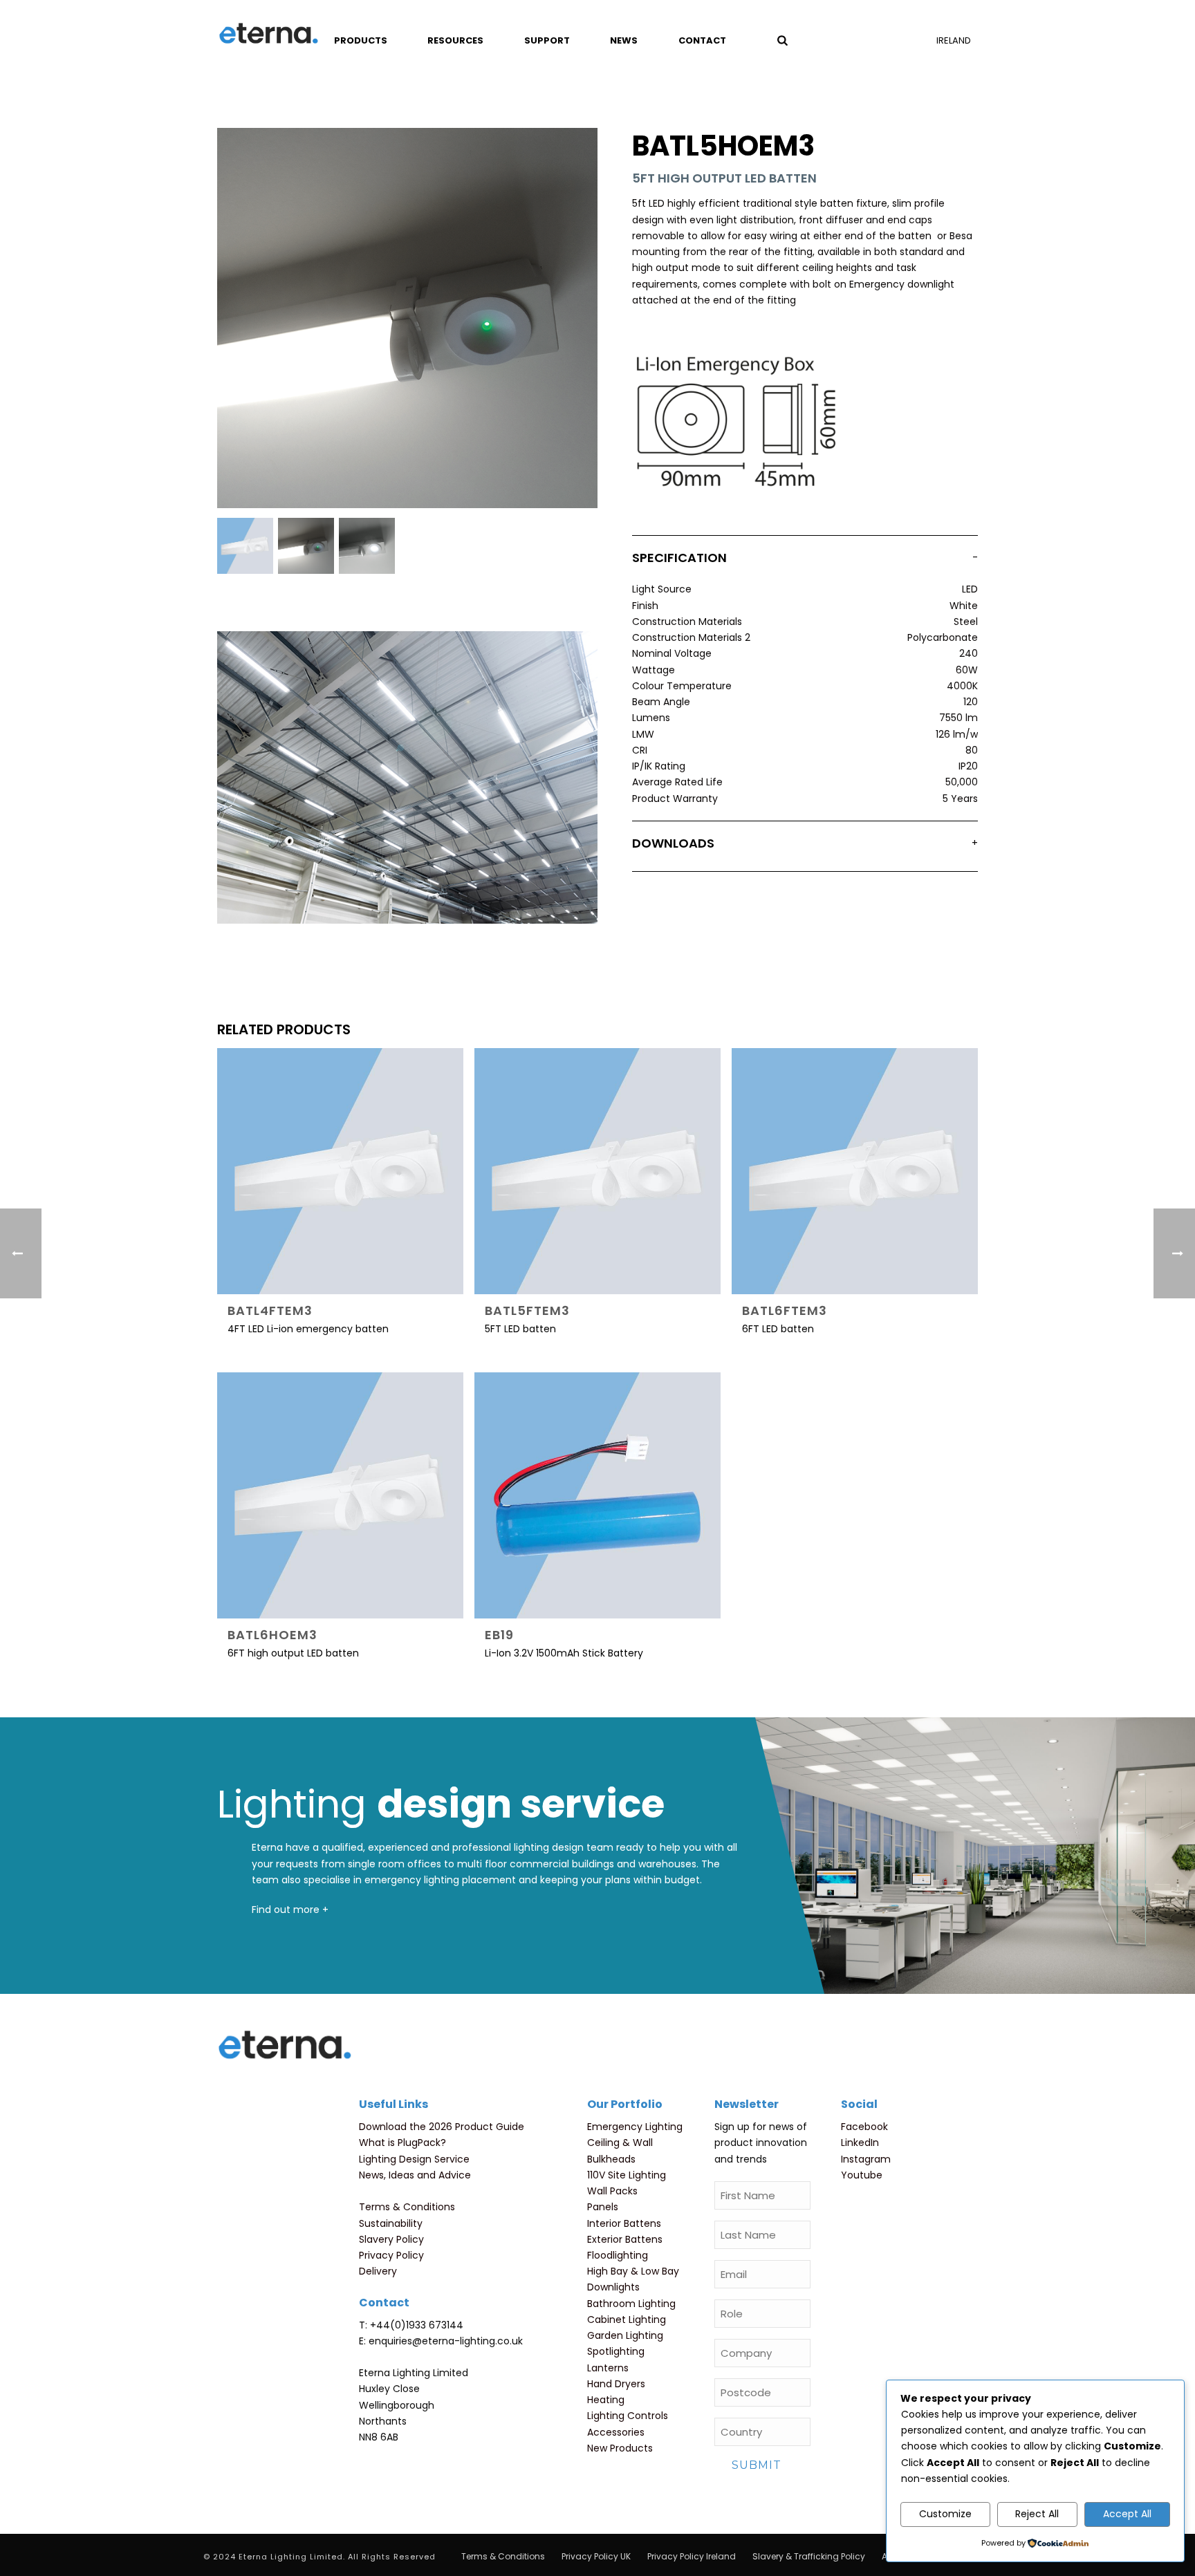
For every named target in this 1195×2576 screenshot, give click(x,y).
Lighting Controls (628, 2416)
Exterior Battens (625, 2239)
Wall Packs (612, 2191)
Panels (603, 2207)
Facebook (864, 2127)
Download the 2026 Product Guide (442, 2127)
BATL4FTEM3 (270, 1310)
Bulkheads (611, 2159)
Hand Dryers (616, 2384)
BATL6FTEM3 (785, 1310)
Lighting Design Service (414, 2159)
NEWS (624, 40)
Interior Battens (624, 2223)
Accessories (616, 2432)
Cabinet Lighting (627, 2320)
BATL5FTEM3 (527, 1310)
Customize (945, 2514)
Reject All (1037, 2514)
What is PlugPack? (402, 2143)
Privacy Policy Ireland (692, 2557)
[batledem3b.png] (306, 546)
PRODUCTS (361, 40)
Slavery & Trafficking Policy (809, 2557)
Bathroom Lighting (631, 2304)
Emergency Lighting (635, 2127)
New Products (620, 2448)
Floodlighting (618, 2255)
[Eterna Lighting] (269, 35)
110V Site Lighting (627, 2175)
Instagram (866, 2159)
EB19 (499, 1635)
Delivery (378, 2271)
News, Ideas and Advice (415, 2175)
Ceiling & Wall (620, 2143)
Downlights (613, 2287)
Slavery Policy (391, 2239)
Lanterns (608, 2368)
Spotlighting (616, 2351)
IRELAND (954, 40)
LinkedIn (860, 2143)
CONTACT (702, 40)
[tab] (805, 561)
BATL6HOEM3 (272, 1635)
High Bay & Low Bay (633, 2271)
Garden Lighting (625, 2335)
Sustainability (391, 2223)
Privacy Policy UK (596, 2557)
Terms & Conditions (407, 2207)
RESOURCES (455, 40)
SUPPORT (547, 40)
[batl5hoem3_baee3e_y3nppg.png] (245, 546)
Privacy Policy (391, 2255)
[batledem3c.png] (367, 546)
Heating (606, 2400)
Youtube (862, 2175)
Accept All (1127, 2514)
